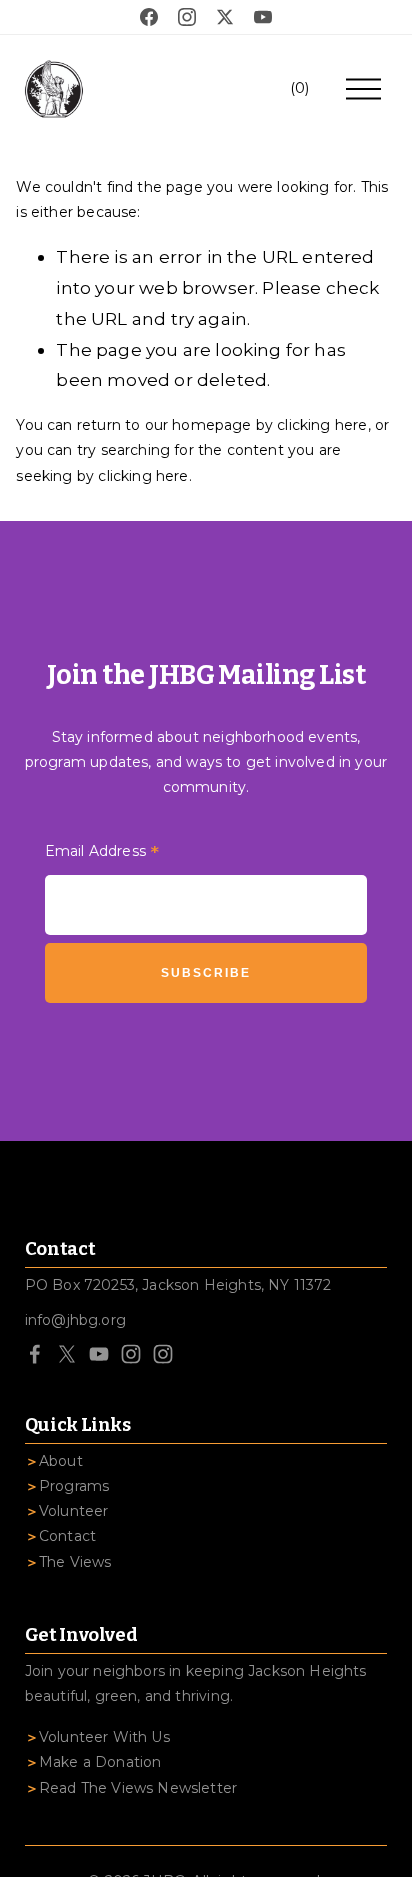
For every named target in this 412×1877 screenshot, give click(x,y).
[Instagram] (131, 1354)
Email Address (102, 853)
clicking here (322, 425)
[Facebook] (35, 1354)
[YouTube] (99, 1354)
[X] (67, 1354)
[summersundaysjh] (163, 1354)
